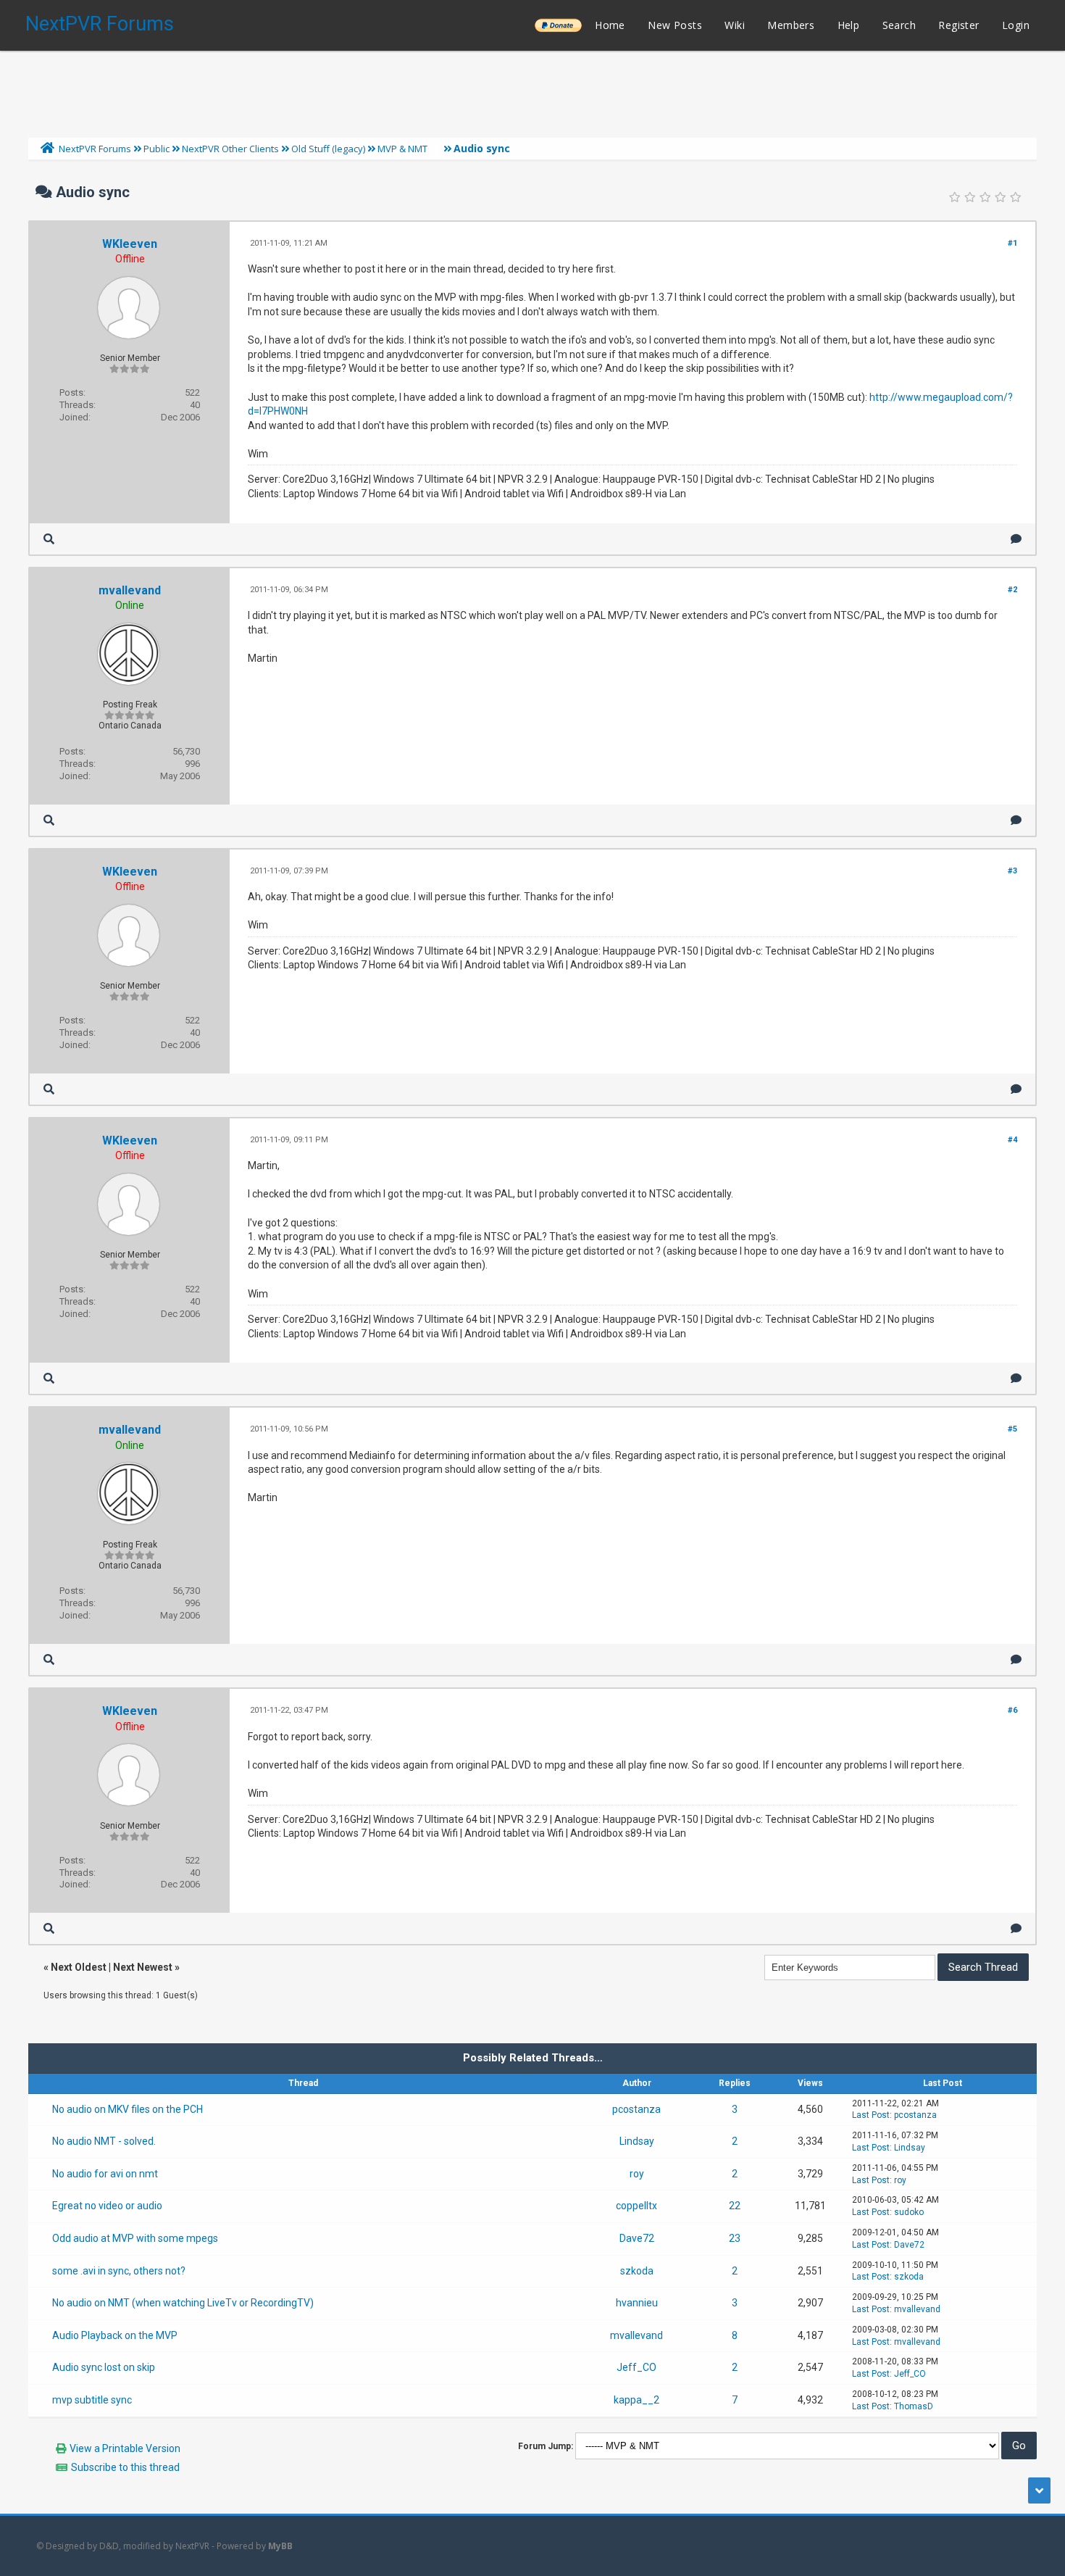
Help (849, 25)
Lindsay (637, 2141)
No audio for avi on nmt (105, 2174)
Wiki (735, 25)
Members (791, 25)
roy (637, 2174)
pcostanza (636, 2109)
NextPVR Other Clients (230, 149)
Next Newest (143, 1967)
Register (958, 25)
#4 (1012, 1140)
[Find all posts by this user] (49, 539)
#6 (1012, 1710)
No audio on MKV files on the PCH (128, 2109)
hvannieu (637, 2303)
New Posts (675, 25)
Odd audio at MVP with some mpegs (135, 2238)
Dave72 (637, 2238)
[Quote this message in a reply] (1016, 539)
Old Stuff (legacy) (328, 149)
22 (735, 2206)
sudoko (909, 2212)
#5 (1012, 1429)
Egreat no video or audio (107, 2206)
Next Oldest (79, 1967)
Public (156, 149)
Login (1016, 25)
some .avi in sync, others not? (119, 2271)
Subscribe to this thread (125, 2467)
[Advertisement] (532, 91)
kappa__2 (636, 2400)
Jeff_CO (636, 2367)
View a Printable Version (125, 2448)
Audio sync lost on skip (104, 2367)
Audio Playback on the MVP (115, 2335)
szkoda (637, 2271)
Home (610, 25)
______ (558, 25)
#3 (1012, 871)
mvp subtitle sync (92, 2400)
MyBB (280, 2546)
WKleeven (130, 244)
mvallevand (130, 590)
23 (735, 2238)
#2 (1012, 590)
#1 (1012, 243)
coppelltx (636, 2206)
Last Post (871, 2115)
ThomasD (914, 2406)
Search (899, 25)
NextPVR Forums (100, 24)
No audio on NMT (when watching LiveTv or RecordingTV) (183, 2303)
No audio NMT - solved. (104, 2141)
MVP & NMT (402, 149)
